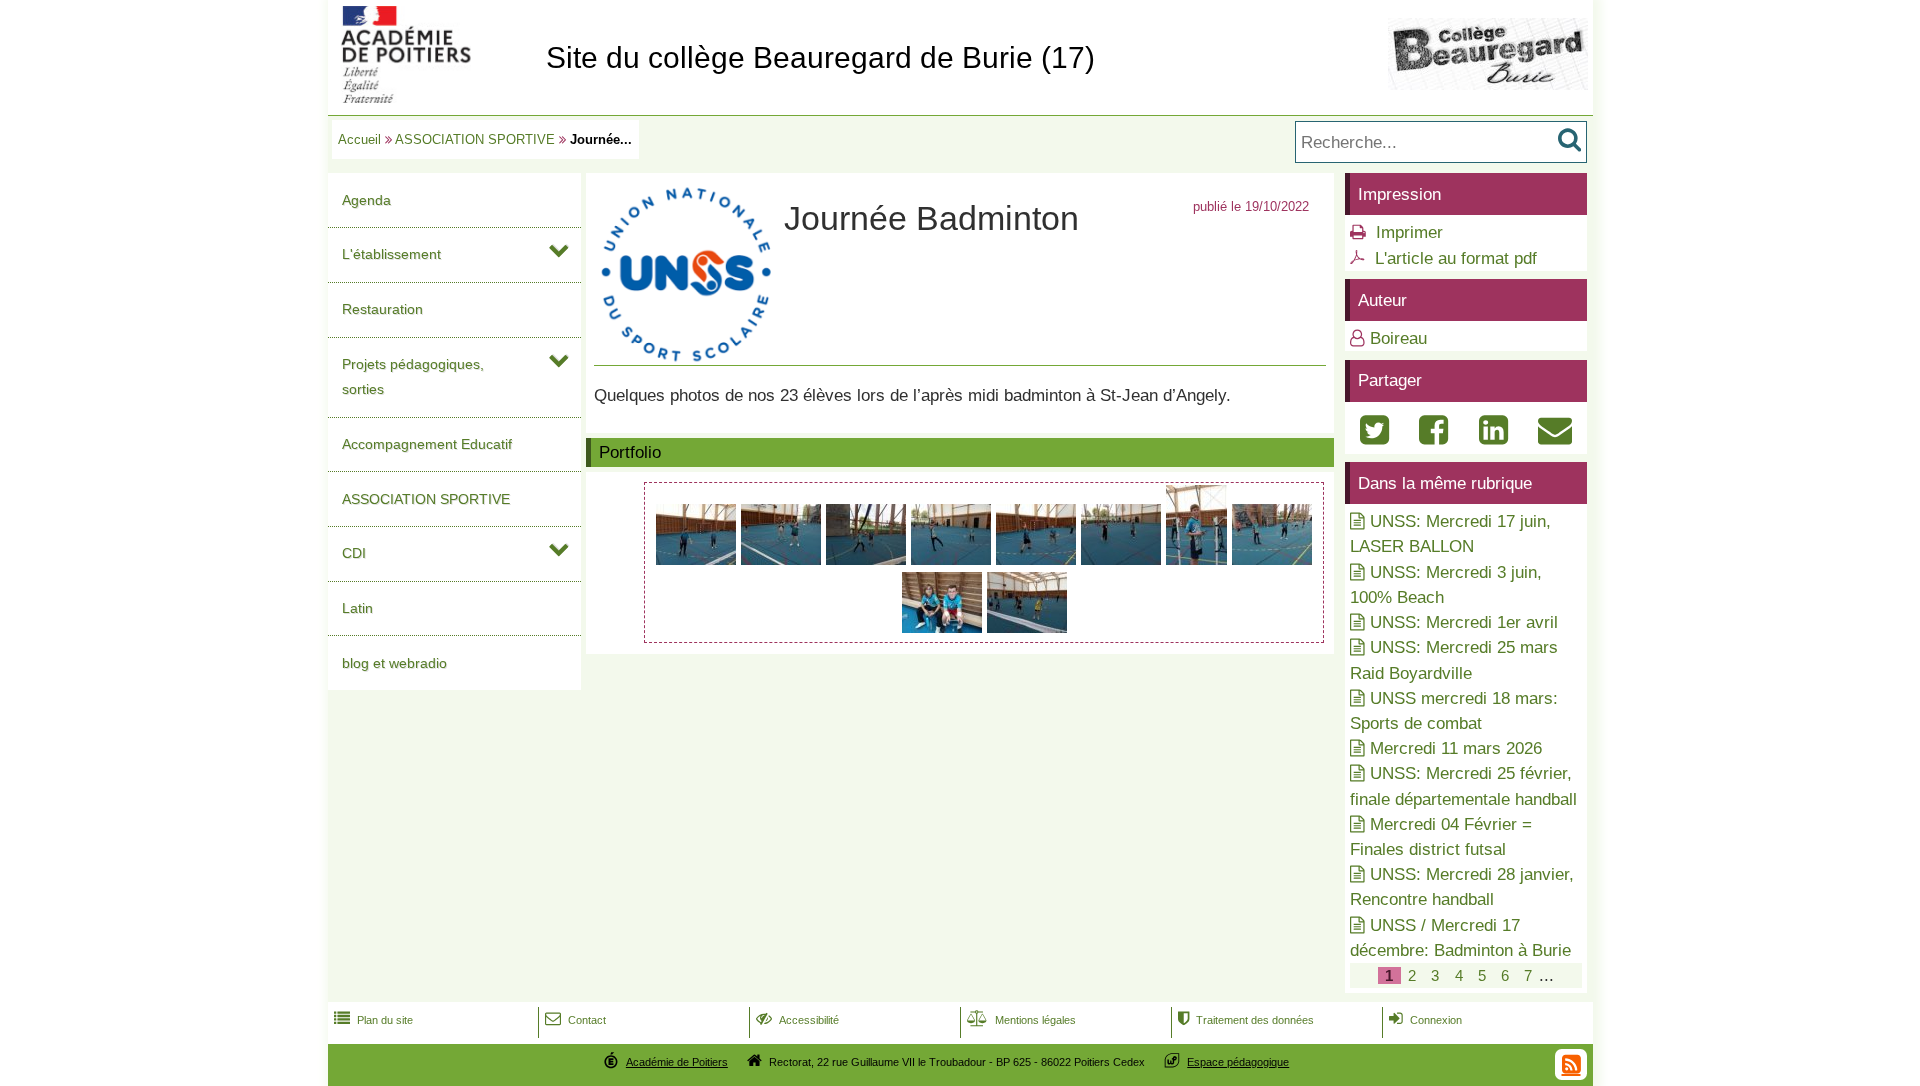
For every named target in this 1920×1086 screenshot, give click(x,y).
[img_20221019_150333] (944, 627)
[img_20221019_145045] (868, 559)
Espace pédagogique (1238, 1062)
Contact (575, 1020)
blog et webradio (394, 663)
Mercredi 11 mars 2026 (1456, 748)
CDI (354, 553)
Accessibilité (797, 1020)
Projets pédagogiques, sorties (413, 376)
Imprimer (1409, 232)
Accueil (359, 139)
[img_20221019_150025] (1123, 559)
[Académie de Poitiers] (433, 97)
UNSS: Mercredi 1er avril (1464, 622)
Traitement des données (1246, 1020)
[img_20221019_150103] (1199, 559)
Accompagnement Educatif (427, 444)
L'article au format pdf (1456, 258)
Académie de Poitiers (677, 1062)
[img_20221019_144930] (783, 559)
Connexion (1425, 1020)
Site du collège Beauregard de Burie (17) (820, 57)
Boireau (1398, 338)
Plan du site (373, 1020)
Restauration (382, 309)
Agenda (366, 200)
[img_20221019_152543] (1027, 627)
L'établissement (391, 254)
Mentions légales (1021, 1020)
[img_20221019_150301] (1272, 559)
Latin (357, 608)
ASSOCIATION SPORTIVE (475, 139)
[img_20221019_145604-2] (953, 559)
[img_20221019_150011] (1038, 559)
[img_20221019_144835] (698, 559)
